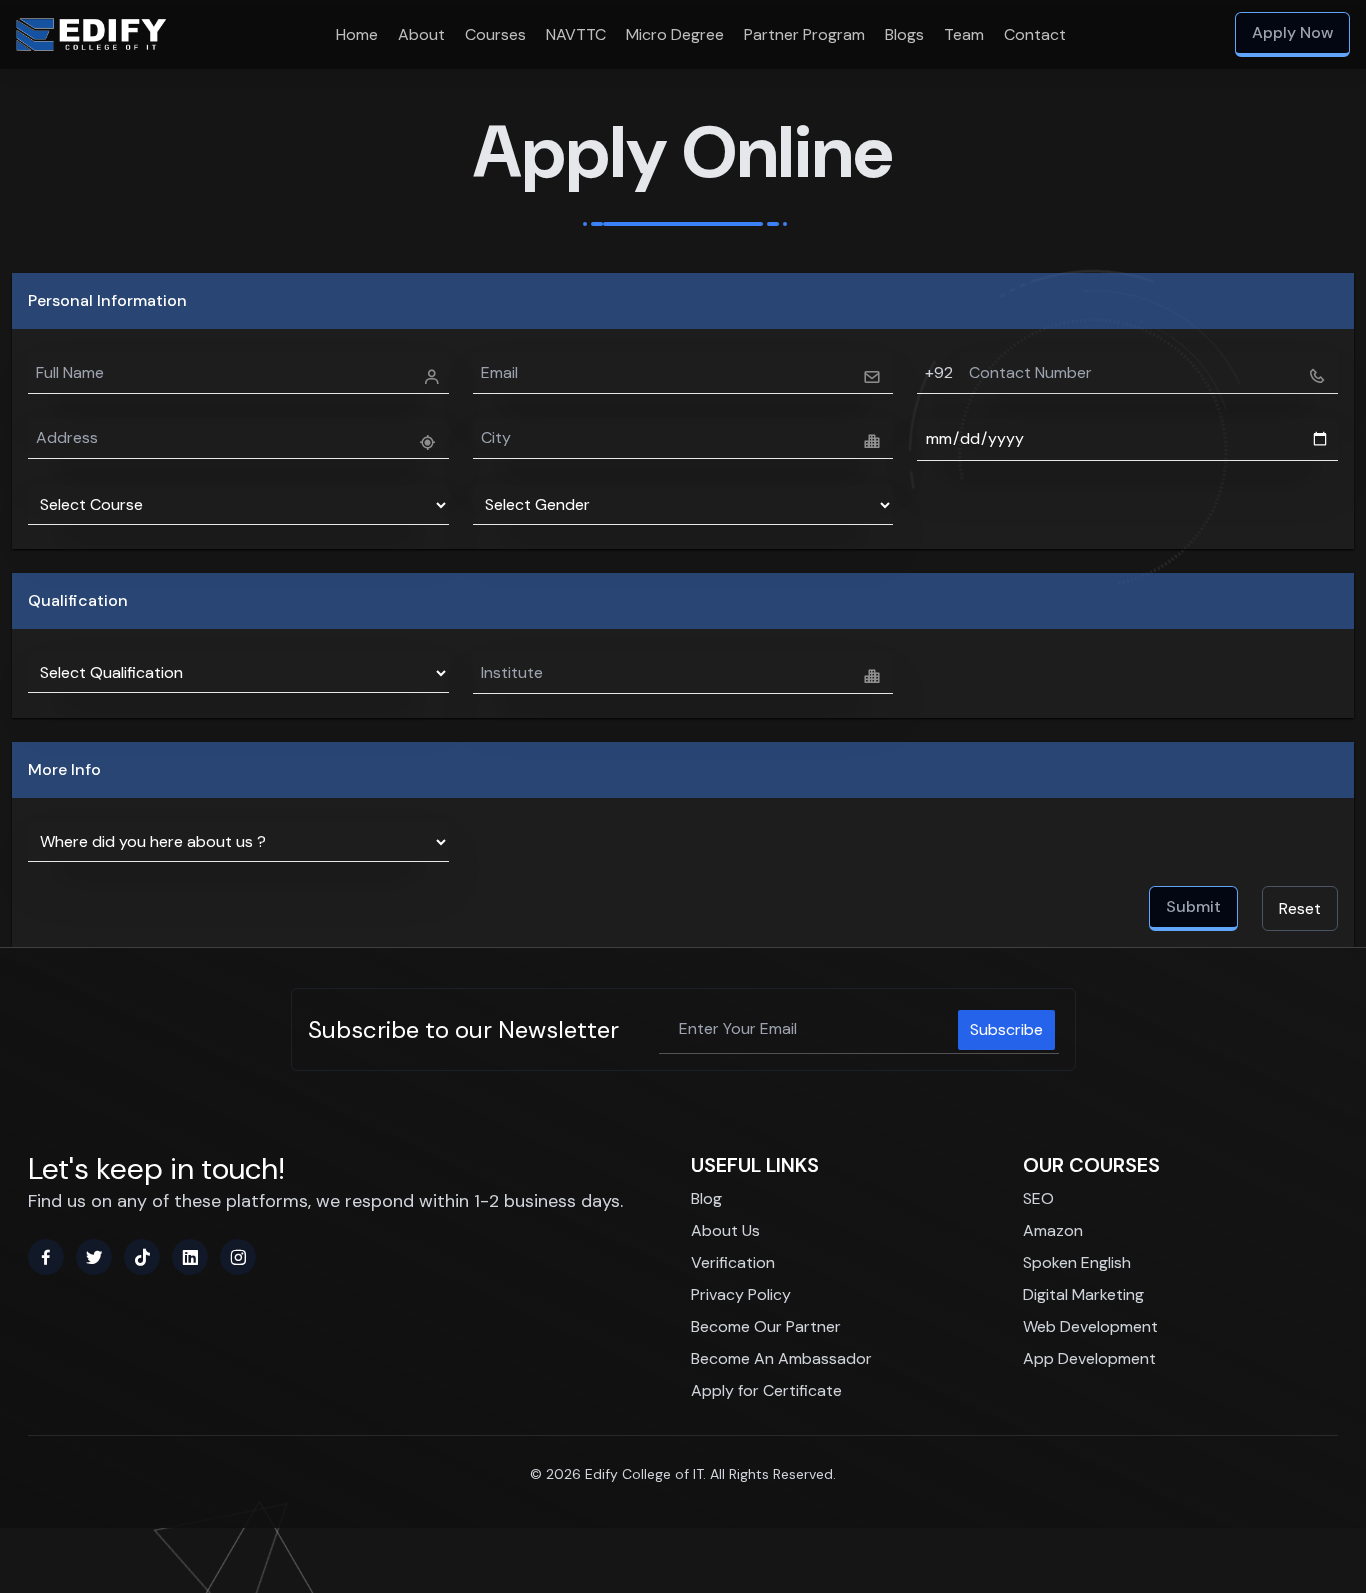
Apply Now (1292, 32)
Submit (1193, 906)
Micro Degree (675, 34)
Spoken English (1077, 1262)
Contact (1035, 34)
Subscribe (1006, 1029)
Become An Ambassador (781, 1358)
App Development (1089, 1358)
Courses (495, 34)
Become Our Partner (766, 1326)
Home (357, 34)
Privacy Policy (741, 1294)
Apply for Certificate (766, 1390)
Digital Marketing (1083, 1294)
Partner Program (804, 34)
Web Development (1090, 1326)
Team (964, 34)
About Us (725, 1230)
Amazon (1053, 1230)
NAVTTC (576, 34)
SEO (1038, 1198)
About (421, 34)
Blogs (904, 34)
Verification (733, 1262)
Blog (706, 1198)
